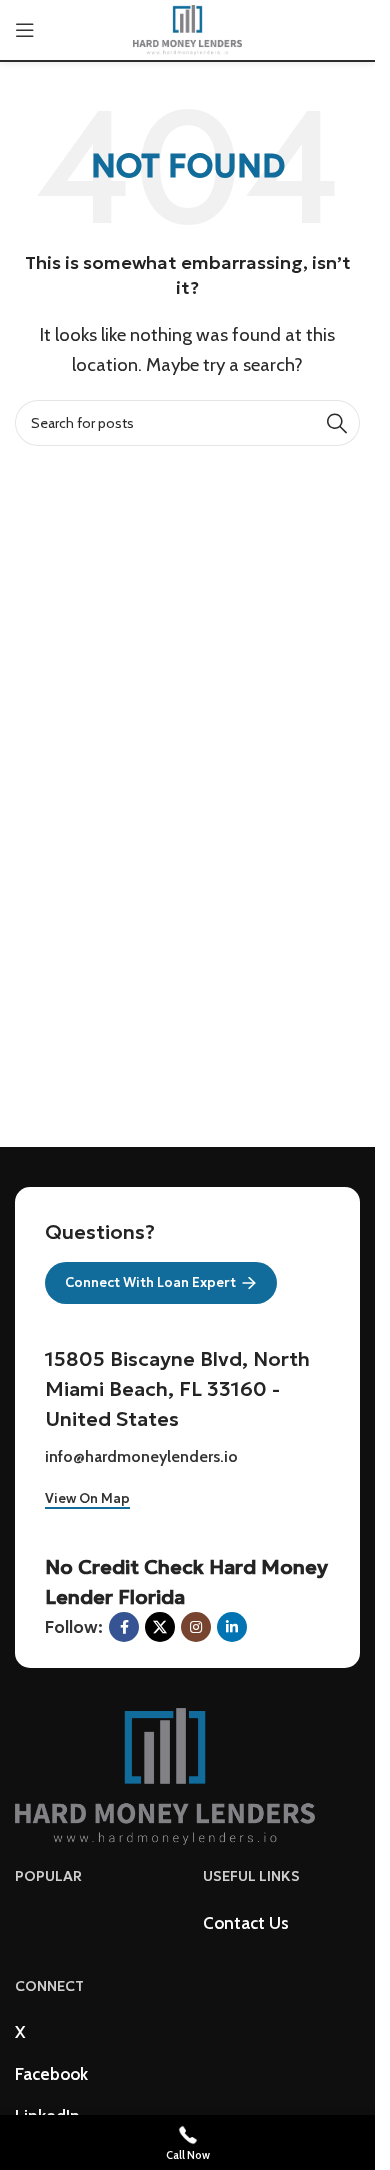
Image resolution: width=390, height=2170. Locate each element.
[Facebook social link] (124, 1627)
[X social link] (160, 1627)
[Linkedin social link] (232, 1627)
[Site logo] (188, 28)
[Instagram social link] (196, 1627)
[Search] (337, 423)
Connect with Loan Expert (150, 1282)
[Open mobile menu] (25, 30)
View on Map (87, 1499)
